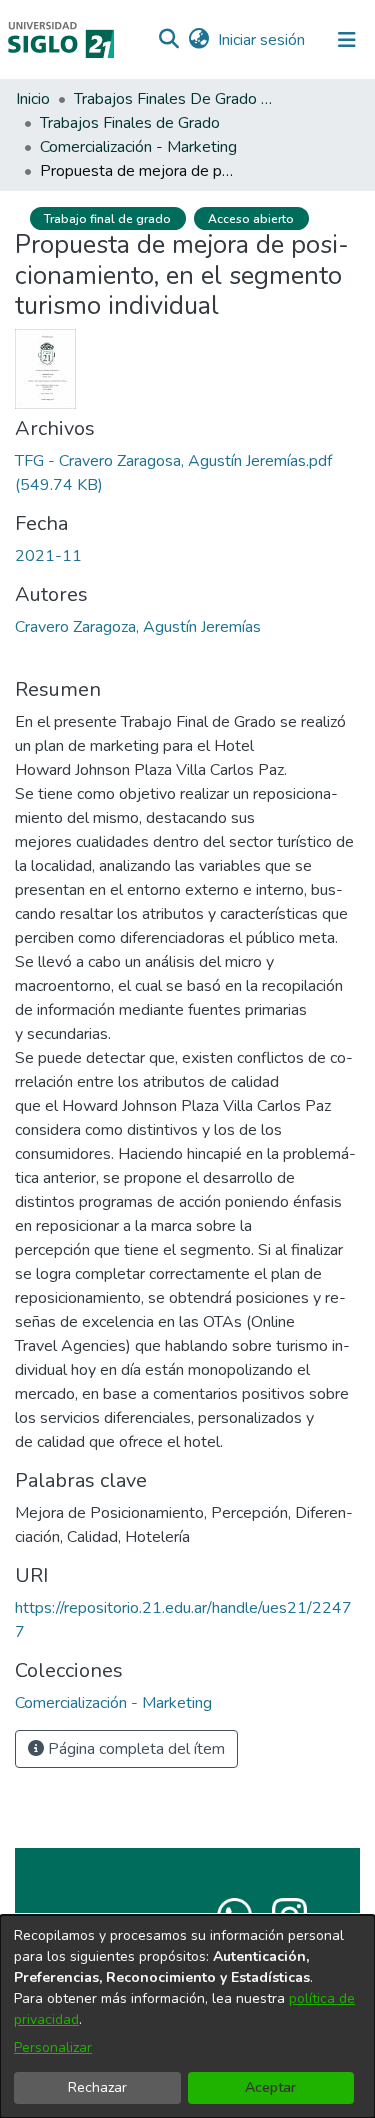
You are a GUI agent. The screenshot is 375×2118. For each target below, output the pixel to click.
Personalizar (53, 2047)
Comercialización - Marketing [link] (138, 147)
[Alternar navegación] (347, 40)
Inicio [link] (33, 99)
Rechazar (97, 2087)
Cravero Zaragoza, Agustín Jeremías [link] (138, 627)
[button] (168, 40)
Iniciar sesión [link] (262, 40)
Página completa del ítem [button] (134, 1749)
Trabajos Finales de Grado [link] (130, 123)
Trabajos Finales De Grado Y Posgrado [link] (174, 99)
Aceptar (270, 2087)
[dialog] (187, 2016)
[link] (113, 1703)
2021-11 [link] (48, 556)
